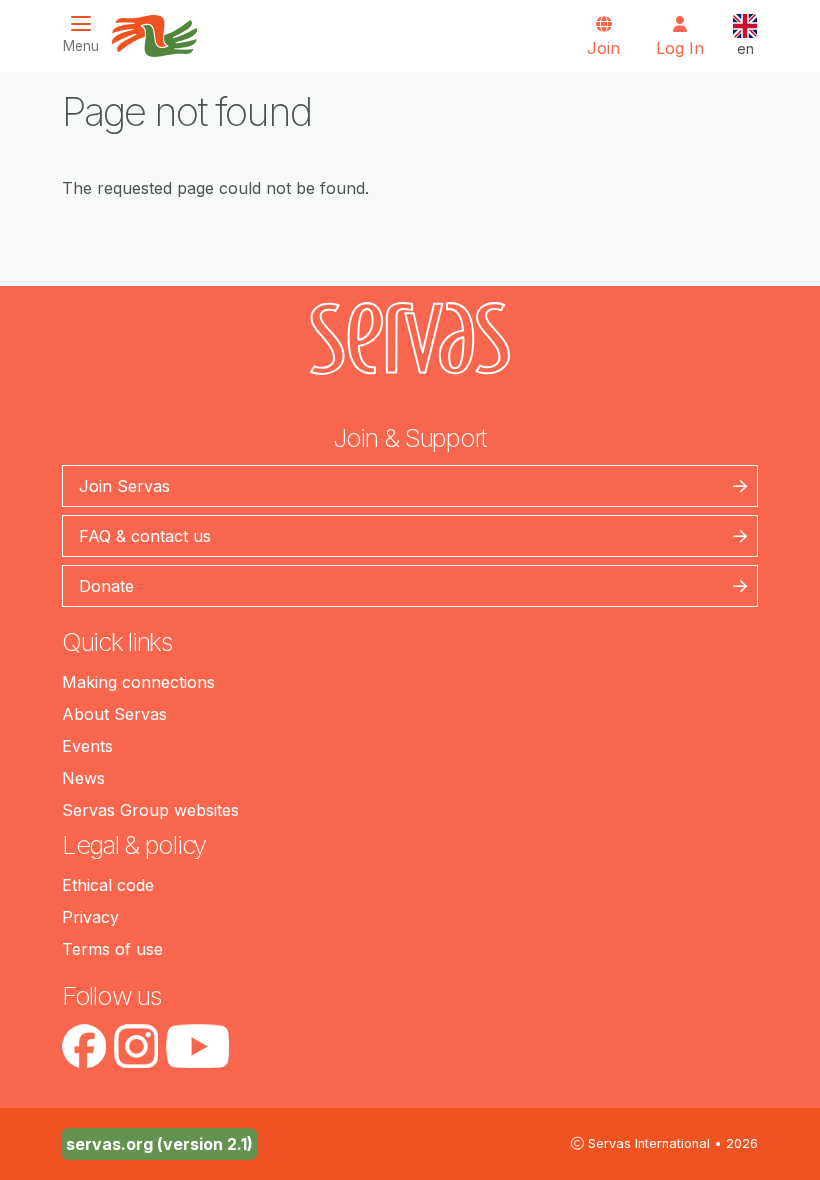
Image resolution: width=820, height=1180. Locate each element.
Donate (106, 586)
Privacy (90, 917)
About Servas (114, 714)
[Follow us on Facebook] (84, 1046)
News (83, 778)
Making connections (138, 682)
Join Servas (124, 486)
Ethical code (108, 885)
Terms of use (112, 949)
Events (87, 746)
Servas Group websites (150, 810)
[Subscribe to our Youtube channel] (197, 1046)
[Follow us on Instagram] (136, 1046)
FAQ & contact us (145, 536)
